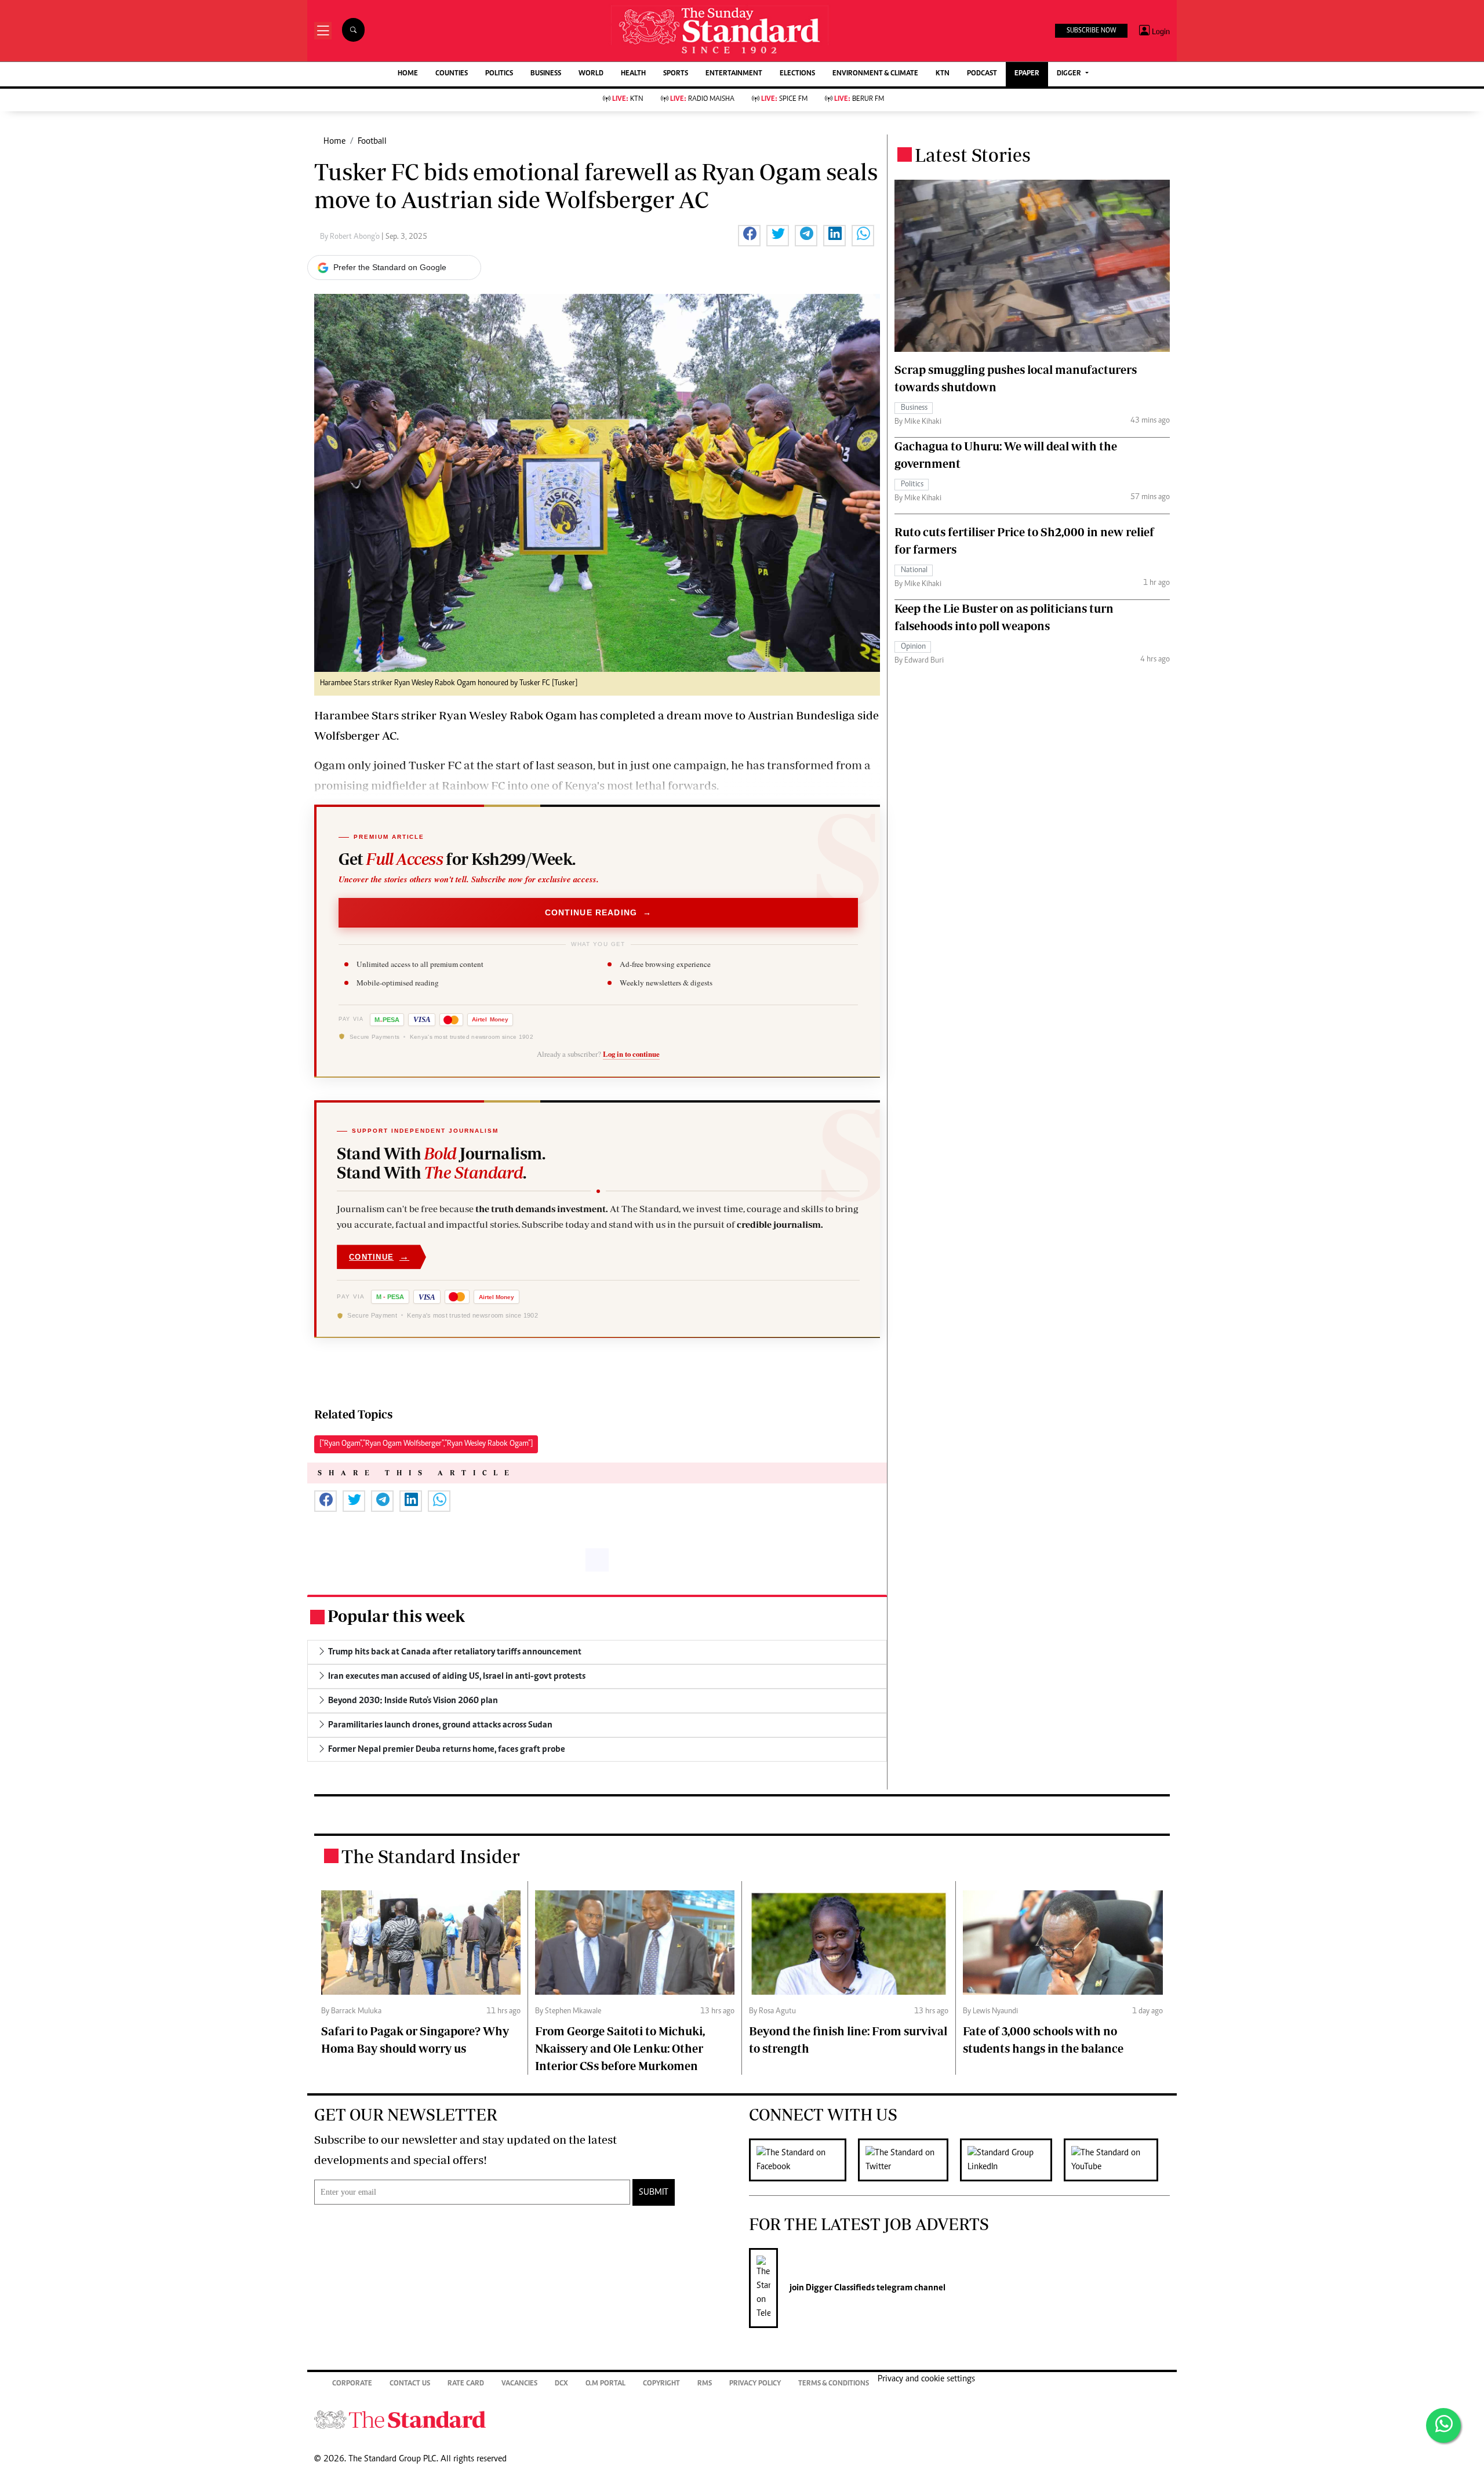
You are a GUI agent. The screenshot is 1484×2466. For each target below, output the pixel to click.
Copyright (661, 2384)
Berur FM (859, 99)
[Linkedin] (1012, 2160)
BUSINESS (546, 74)
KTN (943, 74)
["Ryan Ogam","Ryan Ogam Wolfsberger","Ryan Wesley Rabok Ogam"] (426, 1444)
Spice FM (784, 99)
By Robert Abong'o (351, 237)
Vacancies (519, 2384)
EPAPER (1027, 74)
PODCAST (982, 74)
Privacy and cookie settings (926, 2379)
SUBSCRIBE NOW (1091, 31)
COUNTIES (452, 74)
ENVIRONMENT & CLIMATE (875, 74)
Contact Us (410, 2384)
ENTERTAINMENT (734, 74)
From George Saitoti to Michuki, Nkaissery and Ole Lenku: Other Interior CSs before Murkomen (620, 2048)
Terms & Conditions (834, 2384)
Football (372, 141)
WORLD (591, 74)
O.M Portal (605, 2384)
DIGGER (1070, 74)
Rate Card (466, 2384)
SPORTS (676, 74)
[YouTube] (1117, 2160)
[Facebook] (803, 2160)
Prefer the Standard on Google (390, 267)
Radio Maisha (702, 99)
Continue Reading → (599, 912)
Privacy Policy (755, 2384)
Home (334, 141)
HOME (408, 74)
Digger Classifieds (839, 2288)
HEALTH (633, 74)
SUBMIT (654, 2192)
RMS (705, 2384)
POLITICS (499, 74)
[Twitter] (909, 2160)
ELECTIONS (797, 74)
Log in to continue (631, 1054)
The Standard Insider (431, 1856)
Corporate (352, 2384)
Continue (379, 1257)
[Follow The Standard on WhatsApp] (1443, 2425)
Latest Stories (973, 155)
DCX (561, 2384)
